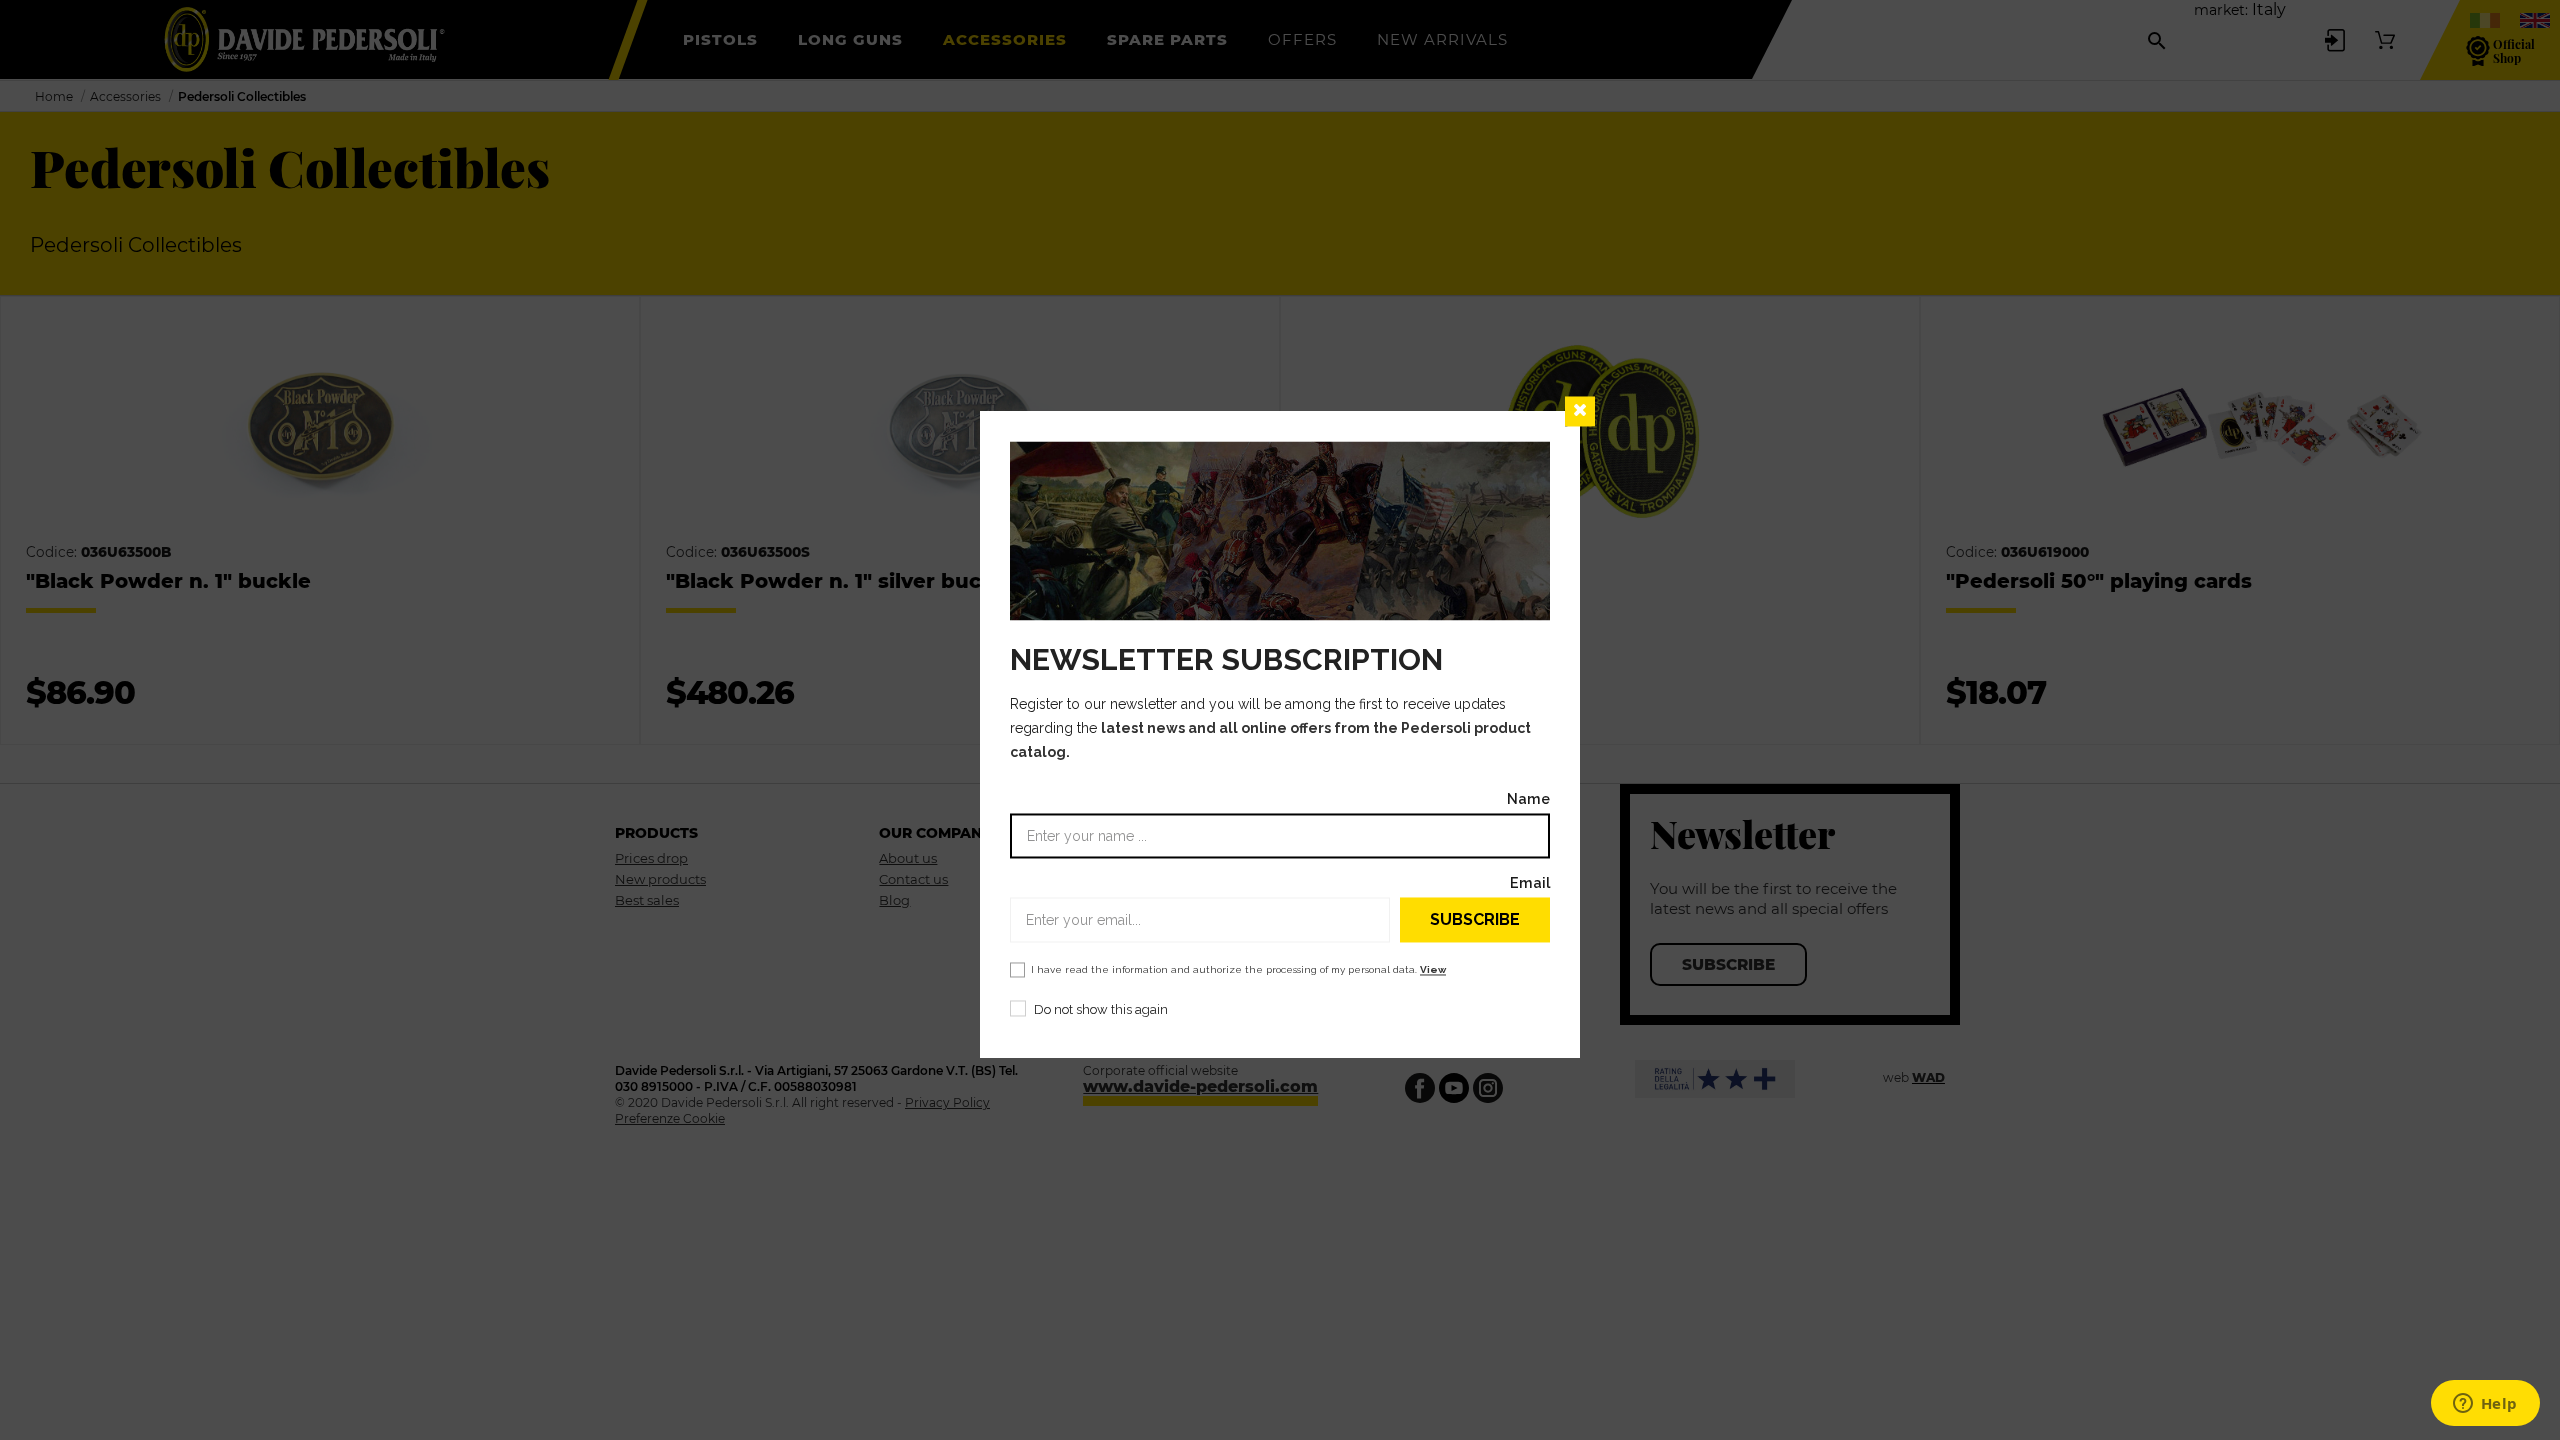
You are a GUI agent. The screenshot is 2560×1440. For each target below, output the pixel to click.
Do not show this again (1101, 1010)
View (1433, 970)
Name (1528, 799)
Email (1530, 883)
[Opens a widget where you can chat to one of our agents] (2485, 1405)
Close (1580, 411)
